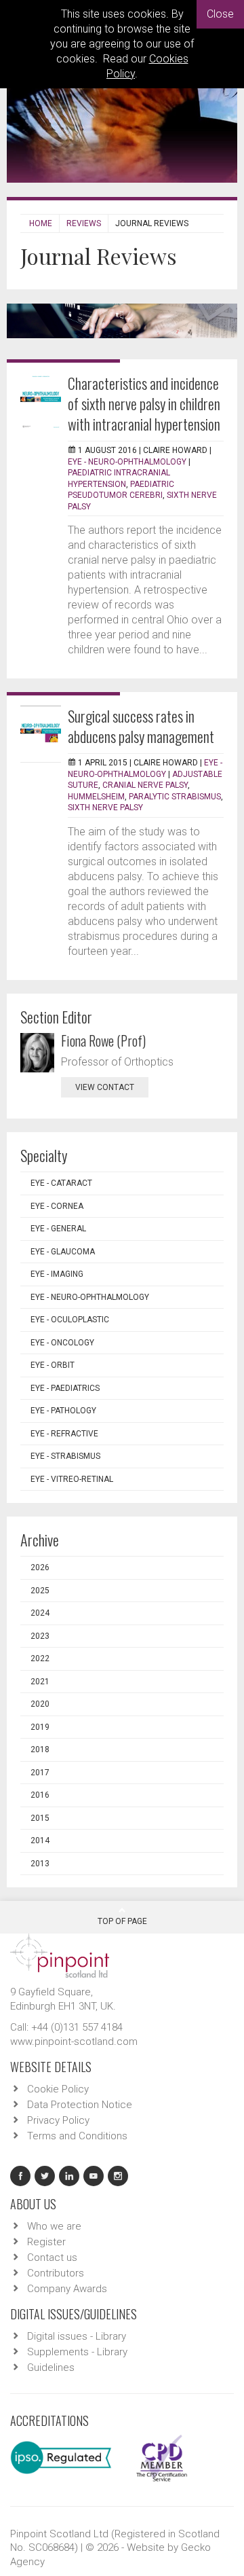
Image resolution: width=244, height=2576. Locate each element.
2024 (40, 1613)
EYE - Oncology (62, 1343)
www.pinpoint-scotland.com (74, 2042)
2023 (40, 1636)
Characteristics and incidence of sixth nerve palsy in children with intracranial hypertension (144, 403)
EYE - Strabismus (65, 1456)
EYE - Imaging (57, 1274)
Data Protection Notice (80, 2105)
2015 (40, 1818)
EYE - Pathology (63, 1411)
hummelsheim (96, 797)
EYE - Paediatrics (65, 1388)
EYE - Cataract (61, 1183)
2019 (40, 1727)
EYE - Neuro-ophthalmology (127, 462)
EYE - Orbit (53, 1365)
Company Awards (67, 2289)
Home (41, 223)
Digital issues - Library (77, 2336)
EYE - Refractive (64, 1434)
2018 (40, 1749)
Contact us (52, 2257)
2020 (40, 1704)
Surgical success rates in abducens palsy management (141, 726)
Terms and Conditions (77, 2136)
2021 (40, 1682)
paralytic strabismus (175, 797)
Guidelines (51, 2368)
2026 (40, 1567)
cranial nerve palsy (145, 785)
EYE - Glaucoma (63, 1252)
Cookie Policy (58, 2089)
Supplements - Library (77, 2352)
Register (46, 2242)
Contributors (56, 2273)
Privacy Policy (58, 2120)
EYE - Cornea (57, 1206)
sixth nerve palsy (105, 808)
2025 (40, 1591)
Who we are (54, 2226)
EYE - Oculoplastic (70, 1320)
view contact (105, 1087)
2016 (40, 1795)
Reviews (84, 223)
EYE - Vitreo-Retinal (72, 1479)
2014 (40, 1840)
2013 (40, 1864)
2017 (40, 1773)
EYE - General (58, 1229)
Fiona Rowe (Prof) (103, 1040)
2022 (40, 1658)
